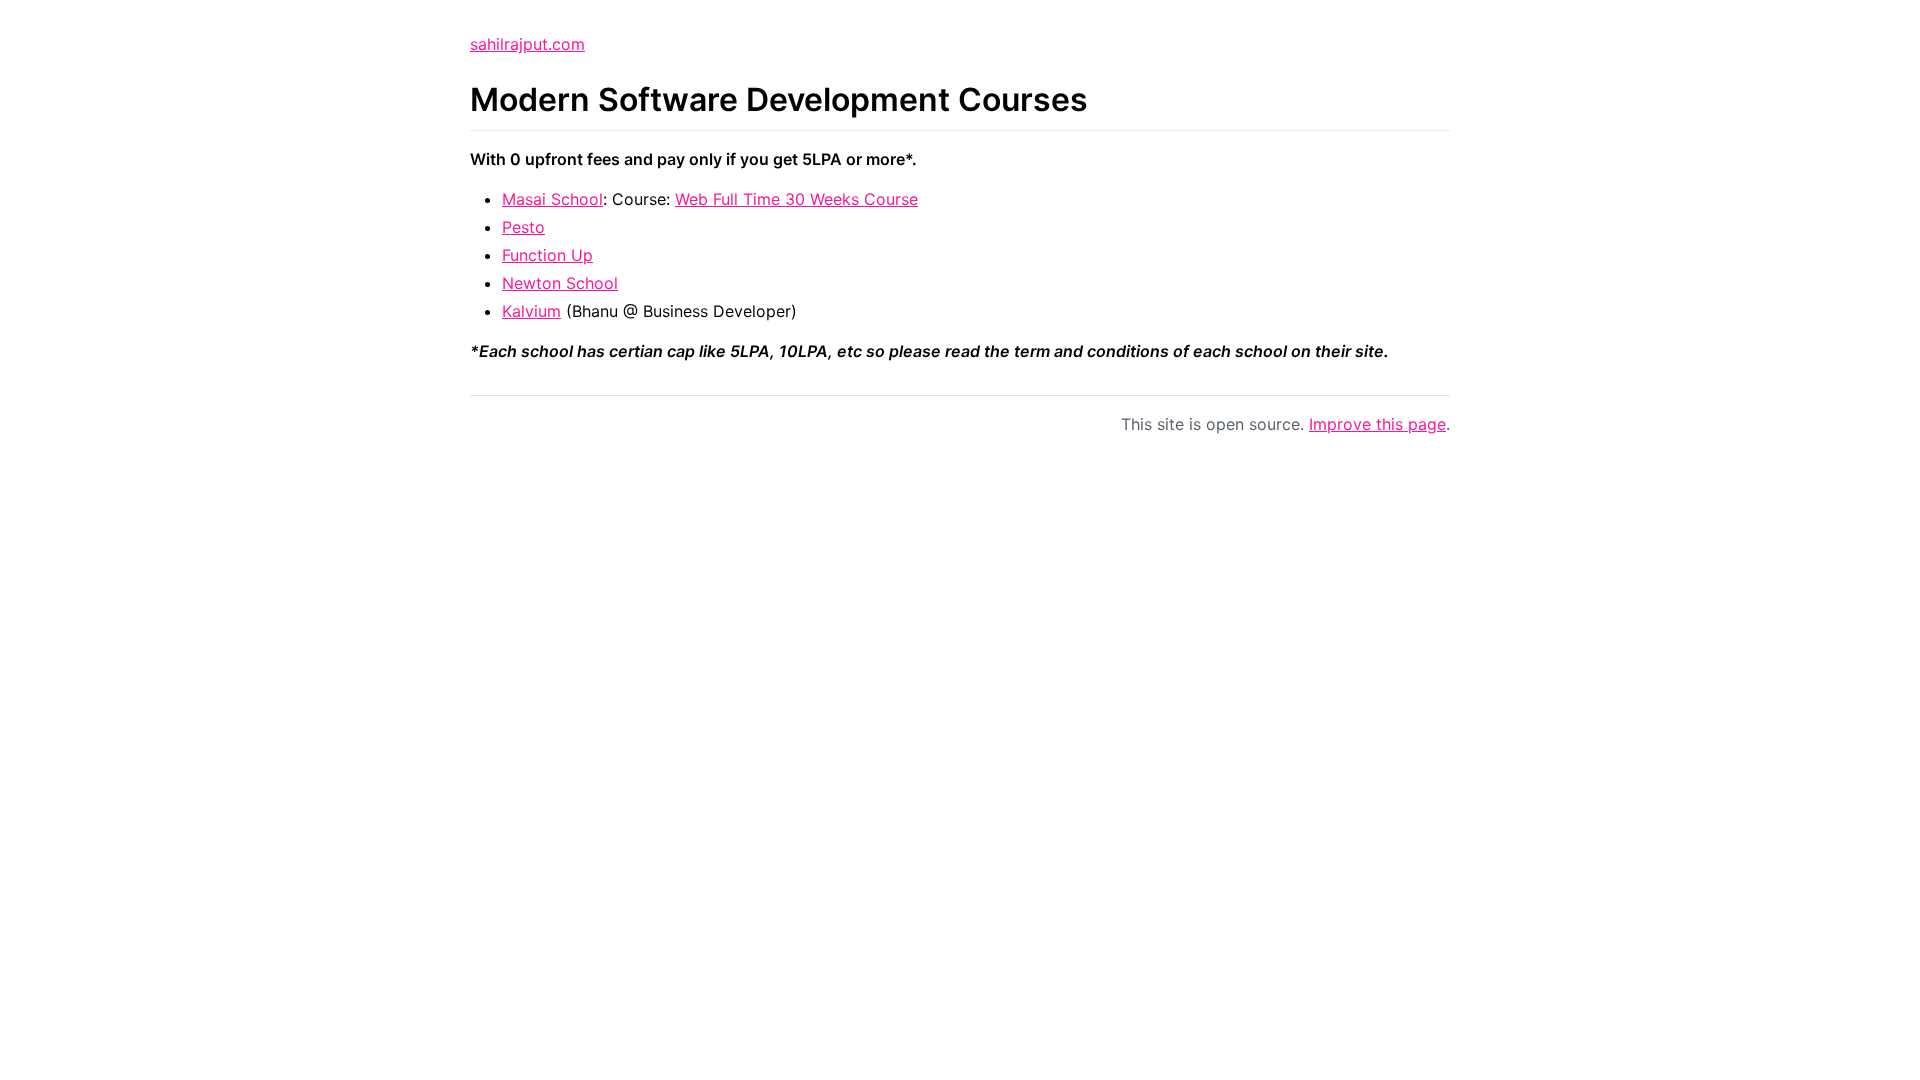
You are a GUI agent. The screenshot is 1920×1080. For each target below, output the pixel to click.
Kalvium (531, 311)
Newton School (560, 283)
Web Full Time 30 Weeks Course (796, 199)
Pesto (523, 227)
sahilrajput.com (527, 44)
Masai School (552, 199)
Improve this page (1377, 424)
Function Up (547, 255)
